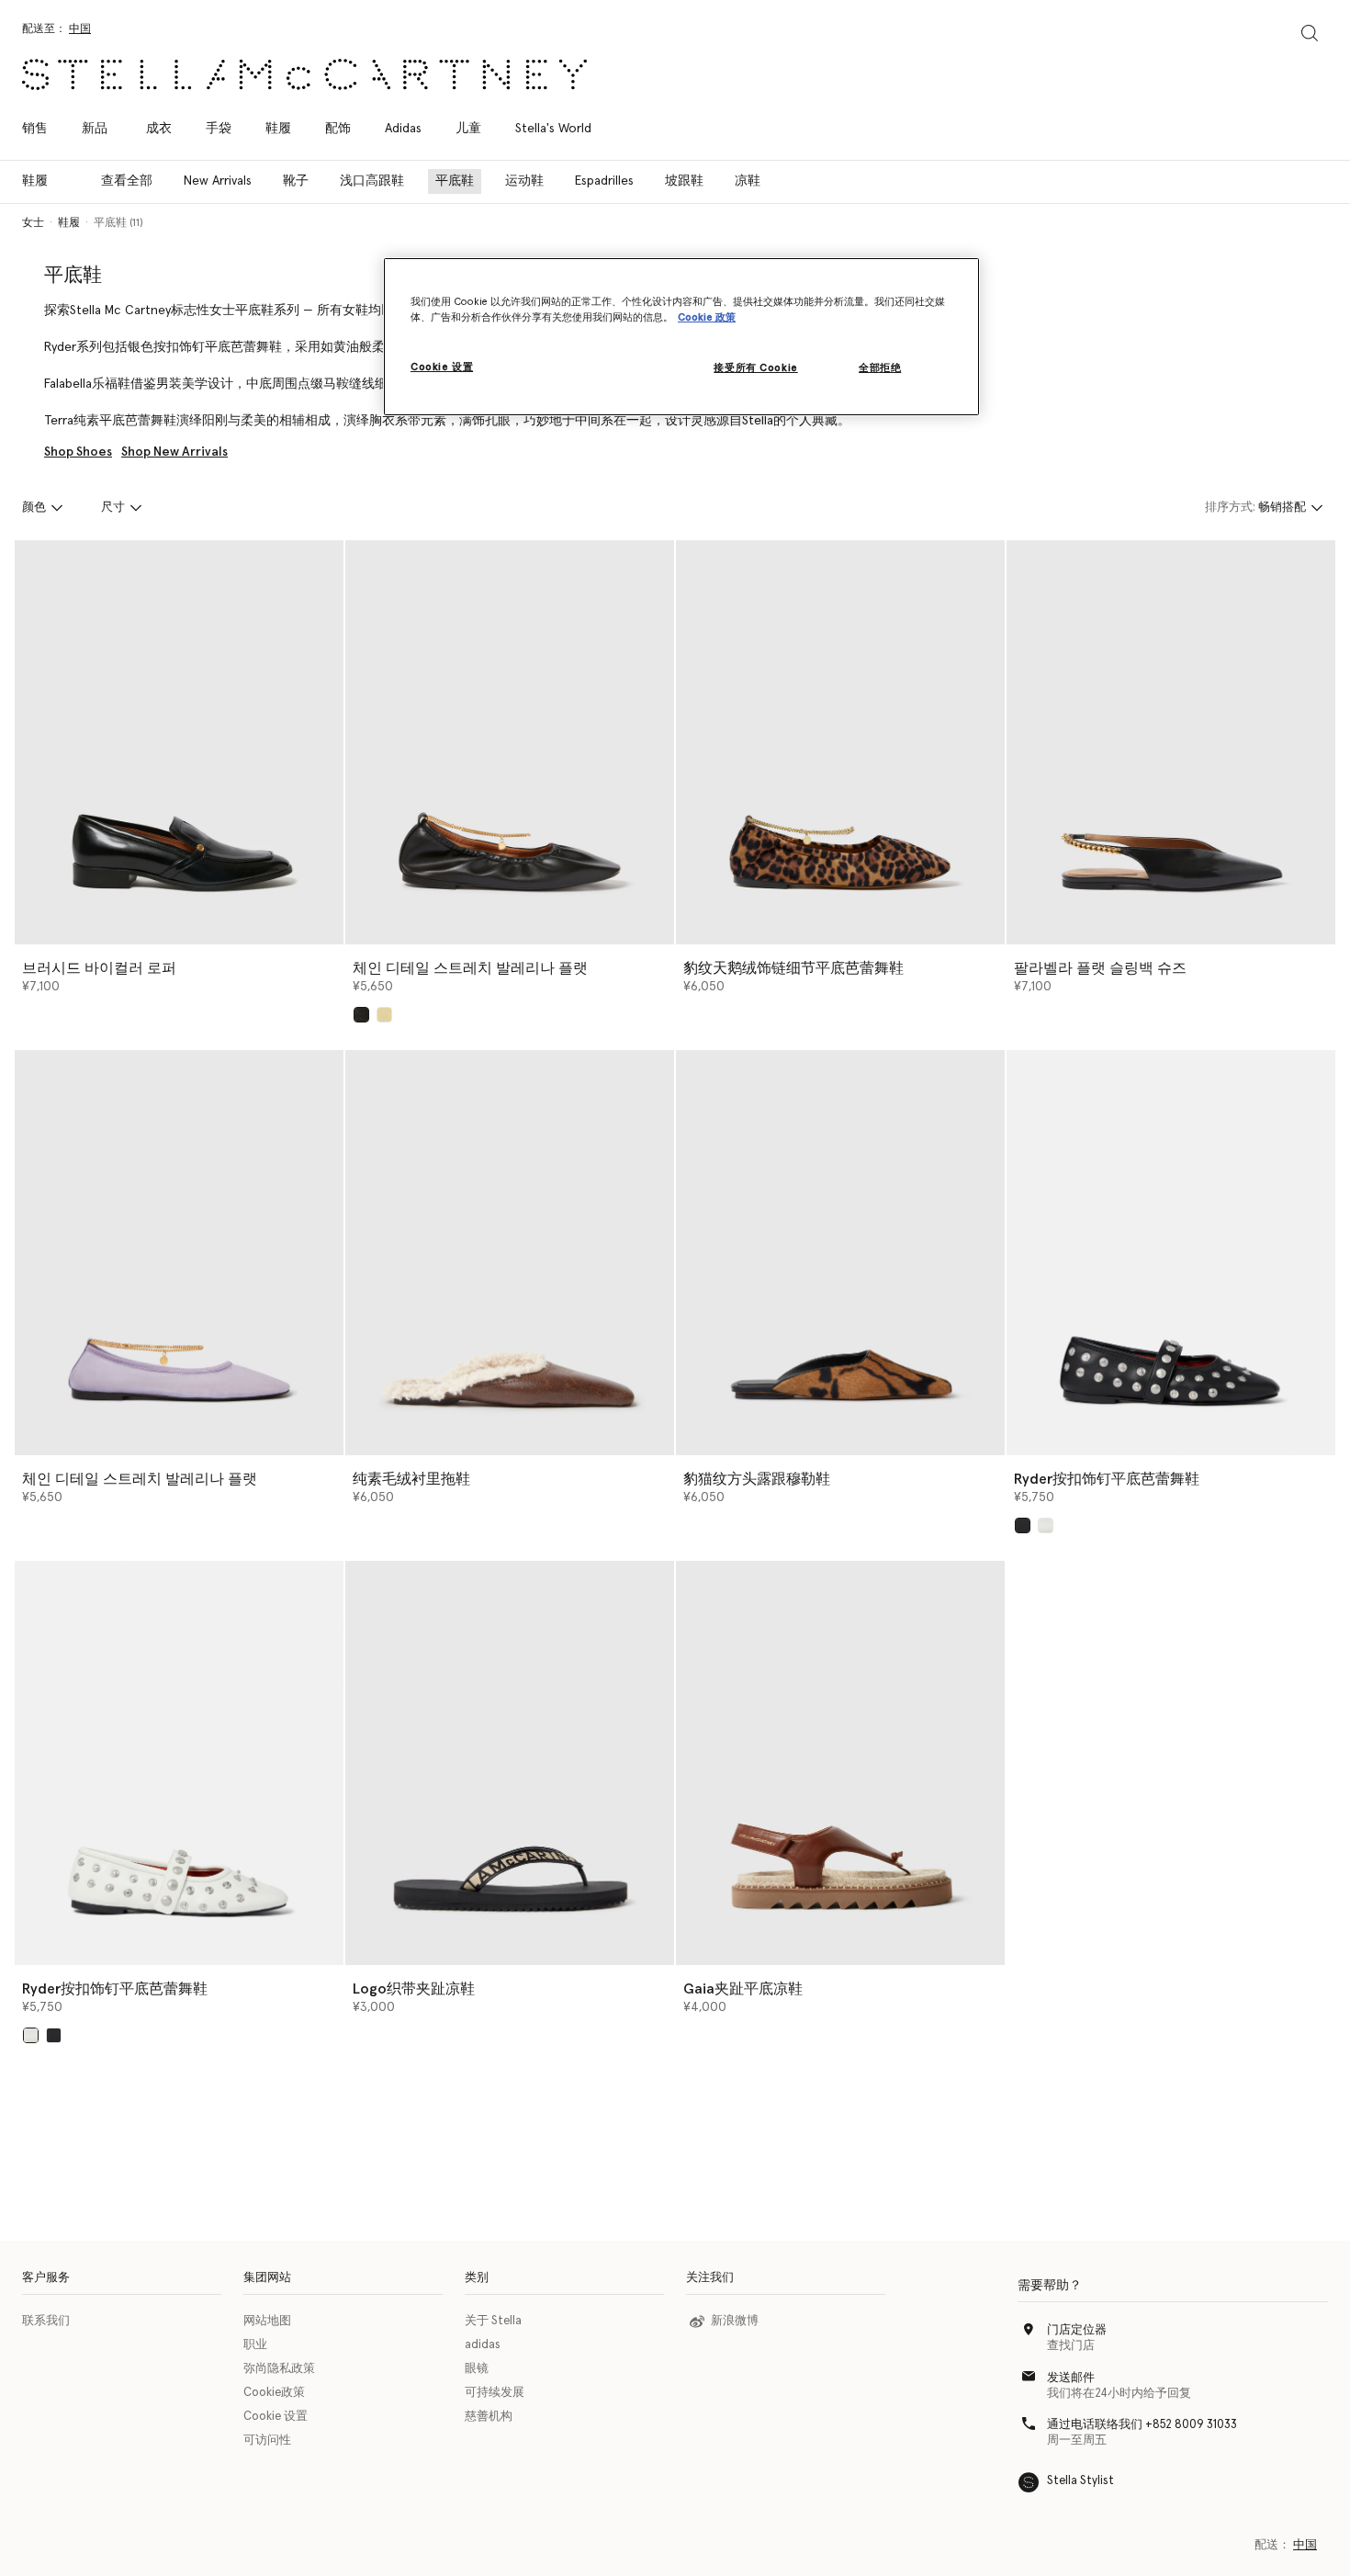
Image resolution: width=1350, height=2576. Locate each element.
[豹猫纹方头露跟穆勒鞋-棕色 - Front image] (840, 1252)
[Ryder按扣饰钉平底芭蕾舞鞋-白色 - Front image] (179, 1763)
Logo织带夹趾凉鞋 (414, 1989)
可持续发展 (495, 2393)
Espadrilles (604, 181)
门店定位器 (1077, 2330)
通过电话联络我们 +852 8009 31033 (1142, 2425)
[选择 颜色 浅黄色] (384, 1015)
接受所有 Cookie (755, 368)
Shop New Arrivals (174, 452)
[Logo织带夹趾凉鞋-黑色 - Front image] (510, 1763)
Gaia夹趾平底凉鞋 (743, 1989)
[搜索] (1310, 33)
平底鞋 (455, 181)
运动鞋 (524, 181)
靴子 (296, 181)
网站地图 (267, 2321)
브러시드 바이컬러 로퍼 (99, 968)
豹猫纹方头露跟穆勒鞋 (757, 1479)
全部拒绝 (880, 368)
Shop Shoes (78, 452)
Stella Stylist (1080, 2481)
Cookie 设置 (276, 2417)
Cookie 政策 (707, 317)
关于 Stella (493, 2321)
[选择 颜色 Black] (361, 1015)
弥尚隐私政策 (279, 2369)
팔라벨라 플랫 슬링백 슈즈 (1100, 968)
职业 (255, 2345)
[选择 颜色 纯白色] (1046, 1525)
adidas (483, 2345)
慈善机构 (489, 2417)
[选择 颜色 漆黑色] (1023, 1525)
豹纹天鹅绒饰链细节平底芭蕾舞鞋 (793, 968)
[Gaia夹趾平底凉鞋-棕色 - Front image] (840, 1763)
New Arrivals (218, 181)
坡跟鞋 (684, 181)
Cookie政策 (274, 2393)
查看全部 (127, 181)
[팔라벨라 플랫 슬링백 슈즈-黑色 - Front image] (1171, 742)
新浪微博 (735, 2321)
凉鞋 (748, 181)
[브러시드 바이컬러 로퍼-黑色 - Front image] (179, 742)
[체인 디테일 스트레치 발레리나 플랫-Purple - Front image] (179, 1252)
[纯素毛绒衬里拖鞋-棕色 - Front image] (510, 1252)
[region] (681, 337)
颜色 (34, 508)
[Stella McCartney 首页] (304, 74)
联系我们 (46, 2321)
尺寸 (113, 508)
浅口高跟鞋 (372, 181)
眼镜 (477, 2369)
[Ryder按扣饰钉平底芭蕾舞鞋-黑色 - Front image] (1171, 1252)
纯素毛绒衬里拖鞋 (411, 1479)
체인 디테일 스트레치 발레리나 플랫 (470, 968)
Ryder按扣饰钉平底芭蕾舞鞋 (1107, 1479)
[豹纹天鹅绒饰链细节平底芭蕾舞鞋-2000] (840, 742)
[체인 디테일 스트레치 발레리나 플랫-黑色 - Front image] (510, 742)
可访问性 (267, 2440)
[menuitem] (95, 129)
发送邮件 (1071, 2378)
